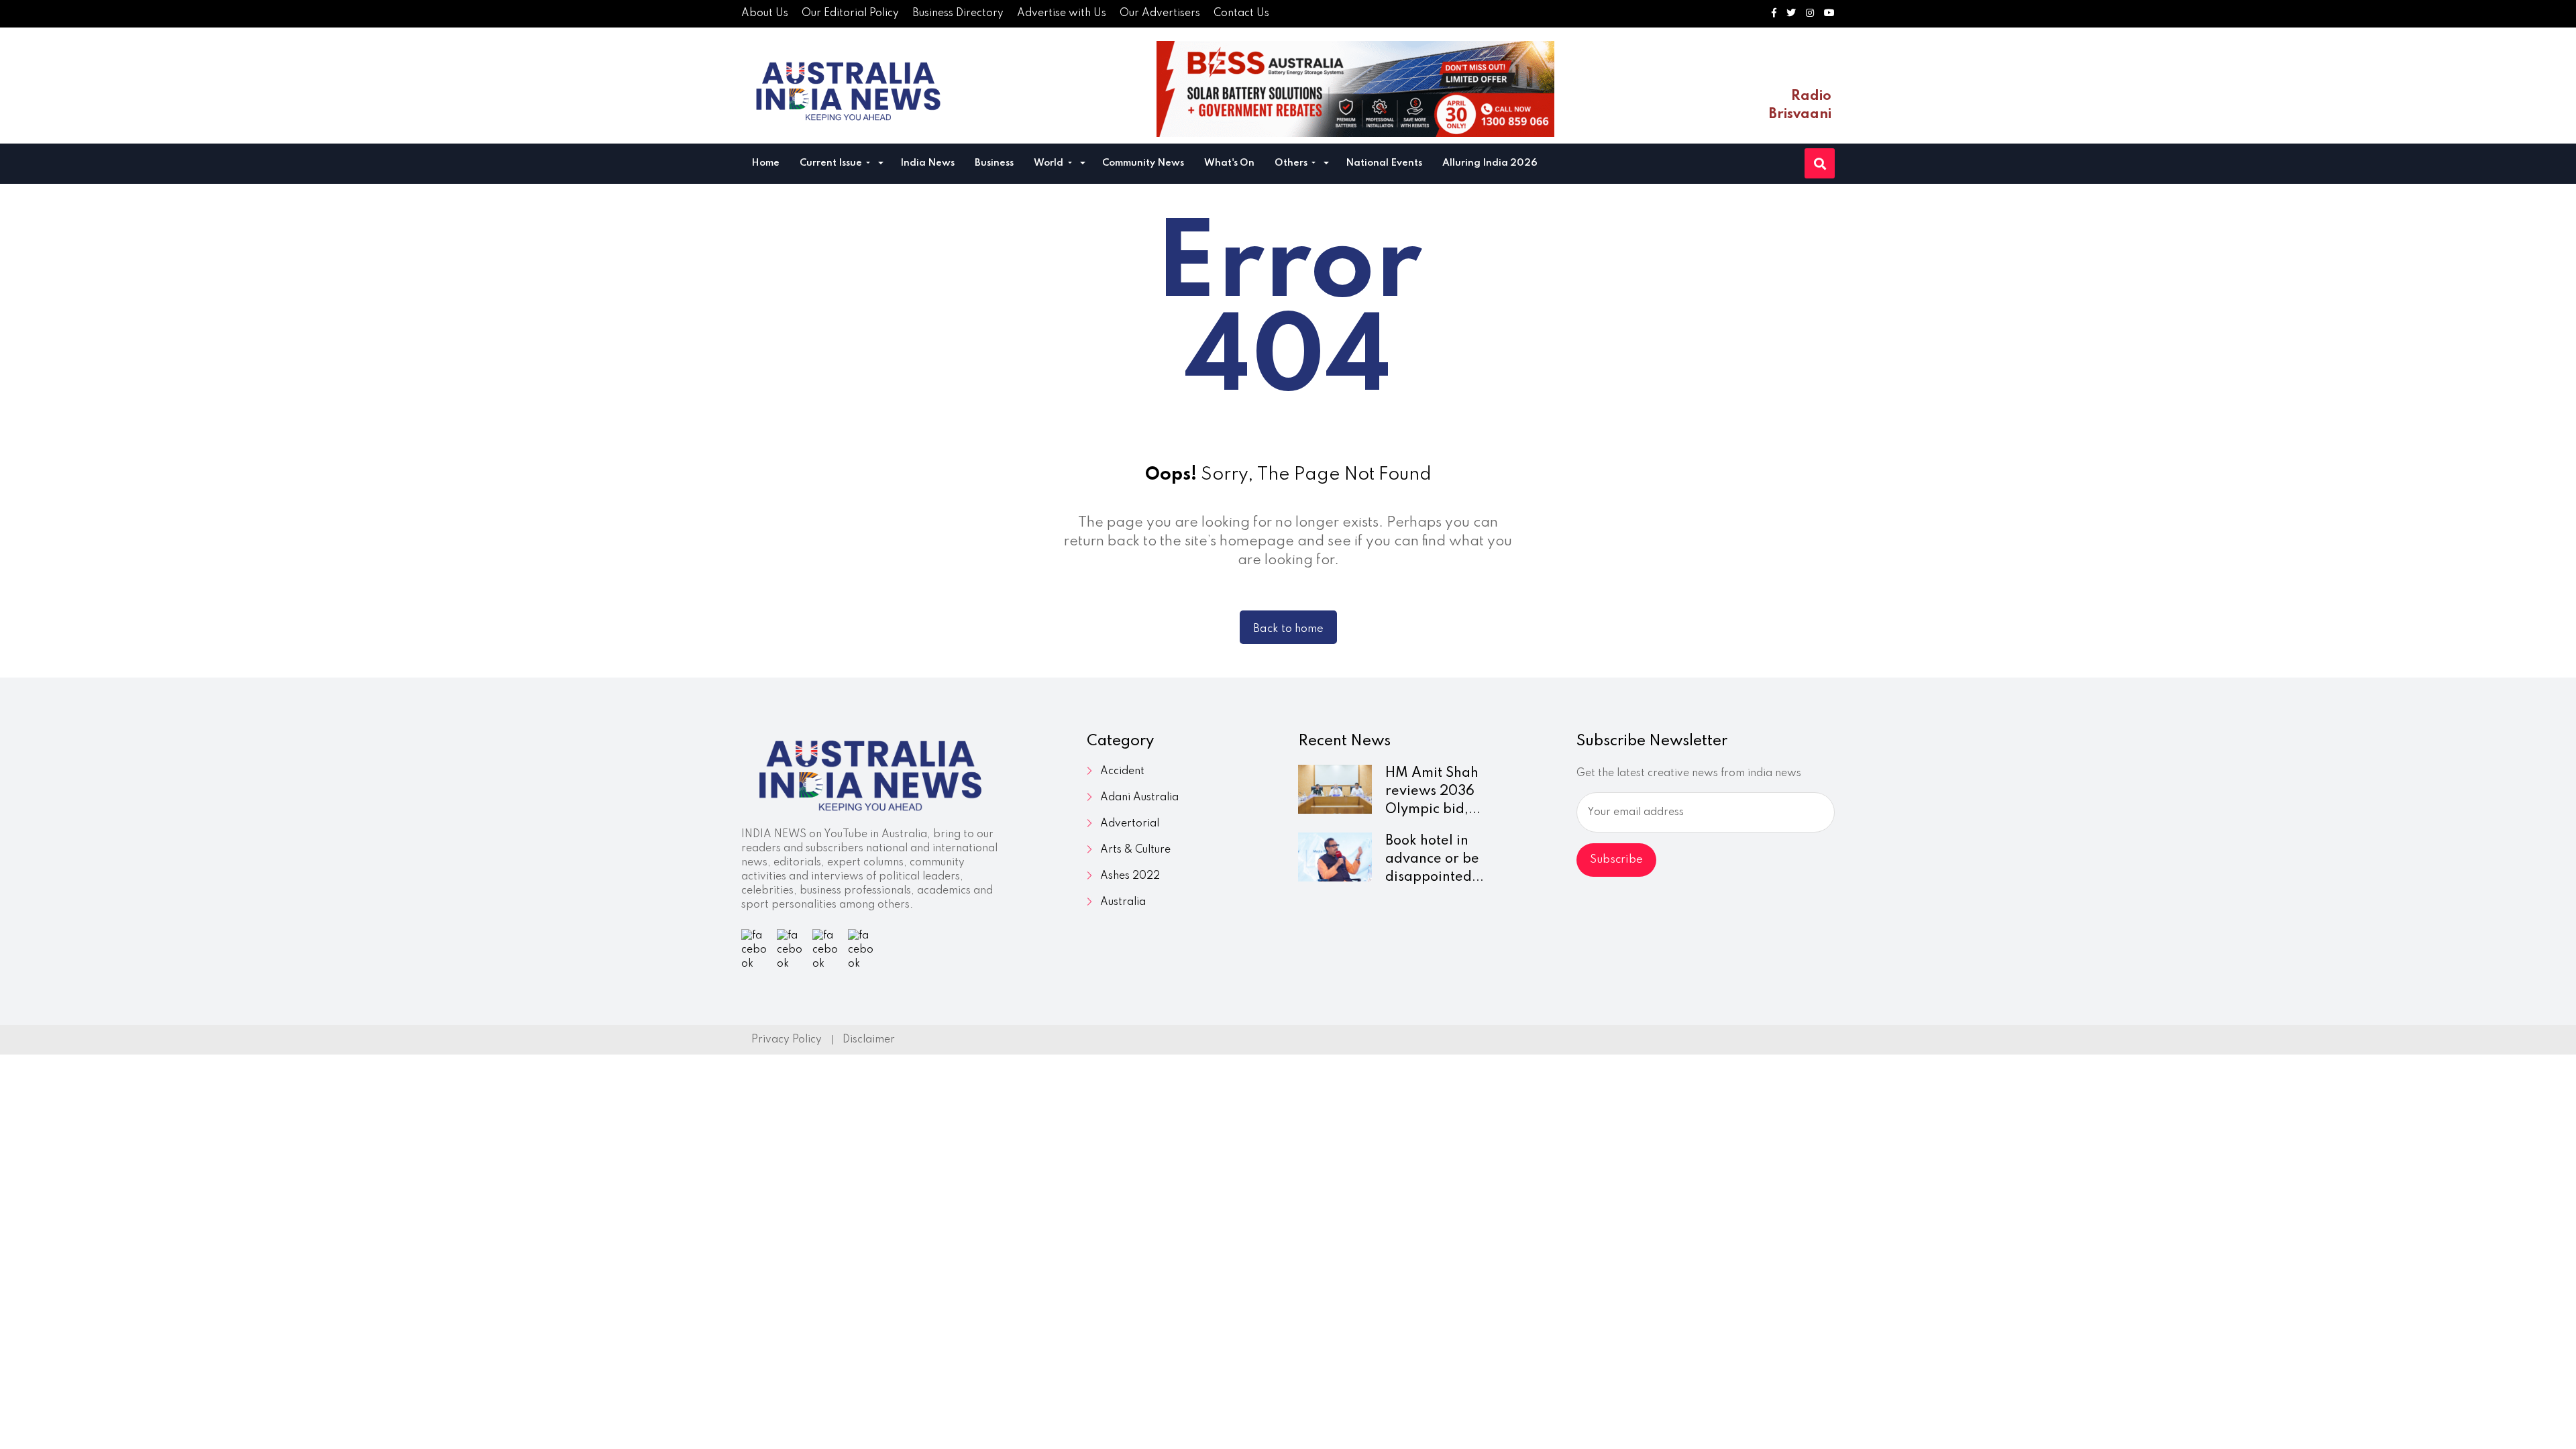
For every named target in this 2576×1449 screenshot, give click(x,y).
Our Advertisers (1160, 13)
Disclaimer (869, 1040)
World (1050, 163)
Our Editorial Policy (850, 13)
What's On (1229, 163)
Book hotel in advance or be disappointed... (1435, 859)
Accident (1122, 771)
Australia (1123, 902)
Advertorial (1130, 824)
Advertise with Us (1062, 13)
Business (994, 163)
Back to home (1288, 629)
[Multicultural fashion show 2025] (1355, 89)
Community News (1143, 163)
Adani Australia (1139, 798)
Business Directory (958, 13)
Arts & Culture (1135, 850)
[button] (881, 165)
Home (765, 163)
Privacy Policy (787, 1040)
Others (1292, 163)
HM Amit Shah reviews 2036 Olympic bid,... (1433, 792)
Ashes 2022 (1130, 876)
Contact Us (1241, 13)
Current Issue (832, 163)
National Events (1384, 163)
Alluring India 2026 (1490, 163)
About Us (765, 13)
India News (927, 163)
